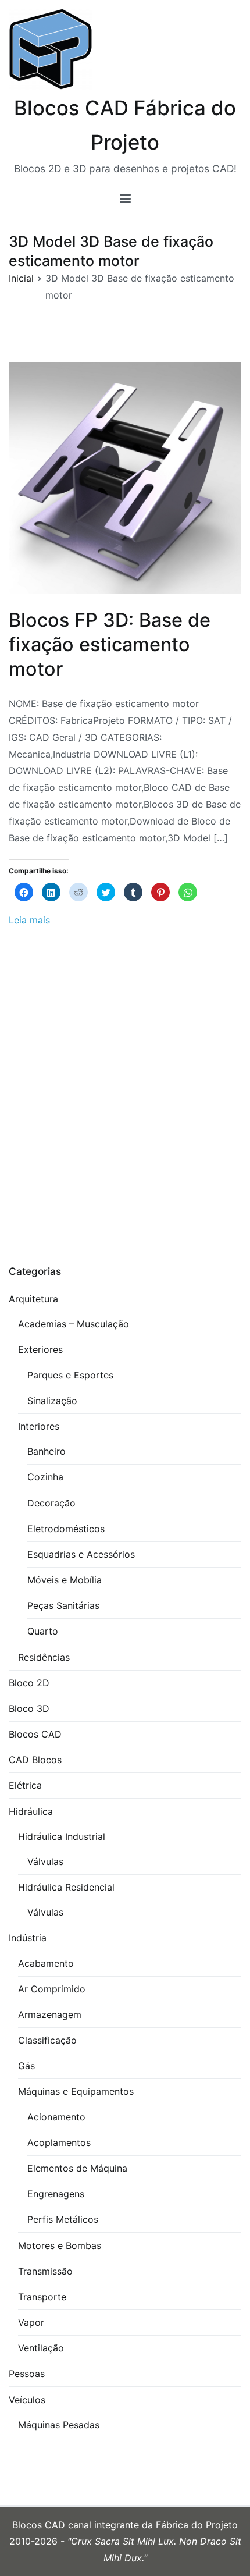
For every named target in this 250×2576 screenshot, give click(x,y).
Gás (26, 2066)
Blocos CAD (35, 1734)
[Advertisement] (125, 1100)
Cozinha (45, 1477)
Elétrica (25, 1785)
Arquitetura (33, 1299)
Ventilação (41, 2348)
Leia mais (29, 920)
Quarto (43, 1631)
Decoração (51, 1503)
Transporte (42, 2297)
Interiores (39, 1426)
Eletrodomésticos (66, 1529)
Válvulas (45, 1861)
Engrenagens (56, 2194)
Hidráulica (31, 1811)
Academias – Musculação (74, 1324)
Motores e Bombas (60, 2245)
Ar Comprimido (52, 1989)
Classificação (47, 2040)
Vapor (31, 2322)
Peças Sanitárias (63, 1605)
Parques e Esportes (70, 1375)
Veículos (27, 2400)
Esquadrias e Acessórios (81, 1554)
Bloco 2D (29, 1683)
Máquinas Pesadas (59, 2425)
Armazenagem (50, 2014)
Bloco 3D (29, 1708)
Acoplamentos (59, 2142)
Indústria (28, 1938)
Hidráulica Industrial (62, 1836)
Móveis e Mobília (65, 1580)
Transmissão (45, 2271)
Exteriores (40, 1349)
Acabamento (46, 1963)
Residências (44, 1657)
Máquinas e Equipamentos (76, 2091)
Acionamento (56, 2117)
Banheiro (47, 1451)
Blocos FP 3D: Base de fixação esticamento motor (110, 644)
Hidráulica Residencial (66, 1887)
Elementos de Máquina (77, 2168)
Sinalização (52, 1401)
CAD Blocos (35, 1760)
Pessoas (27, 2374)
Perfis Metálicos (63, 2219)
